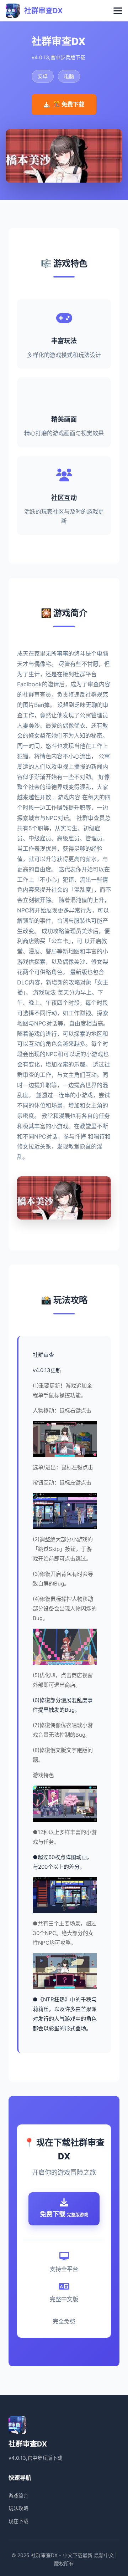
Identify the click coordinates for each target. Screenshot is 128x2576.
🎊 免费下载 (69, 104)
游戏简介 (18, 2496)
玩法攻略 (18, 2508)
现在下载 (18, 2521)
